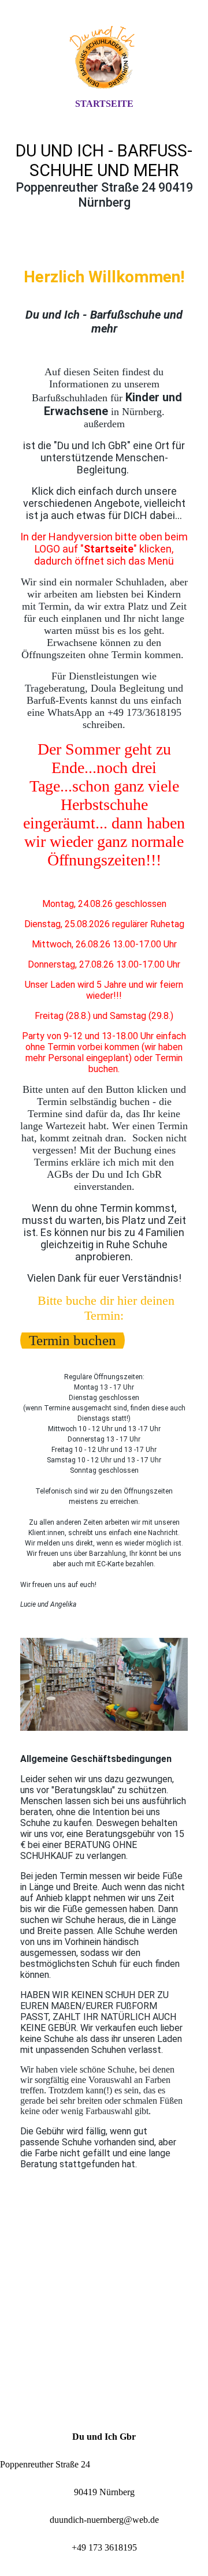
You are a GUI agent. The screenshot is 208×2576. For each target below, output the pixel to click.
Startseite (104, 104)
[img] (104, 59)
